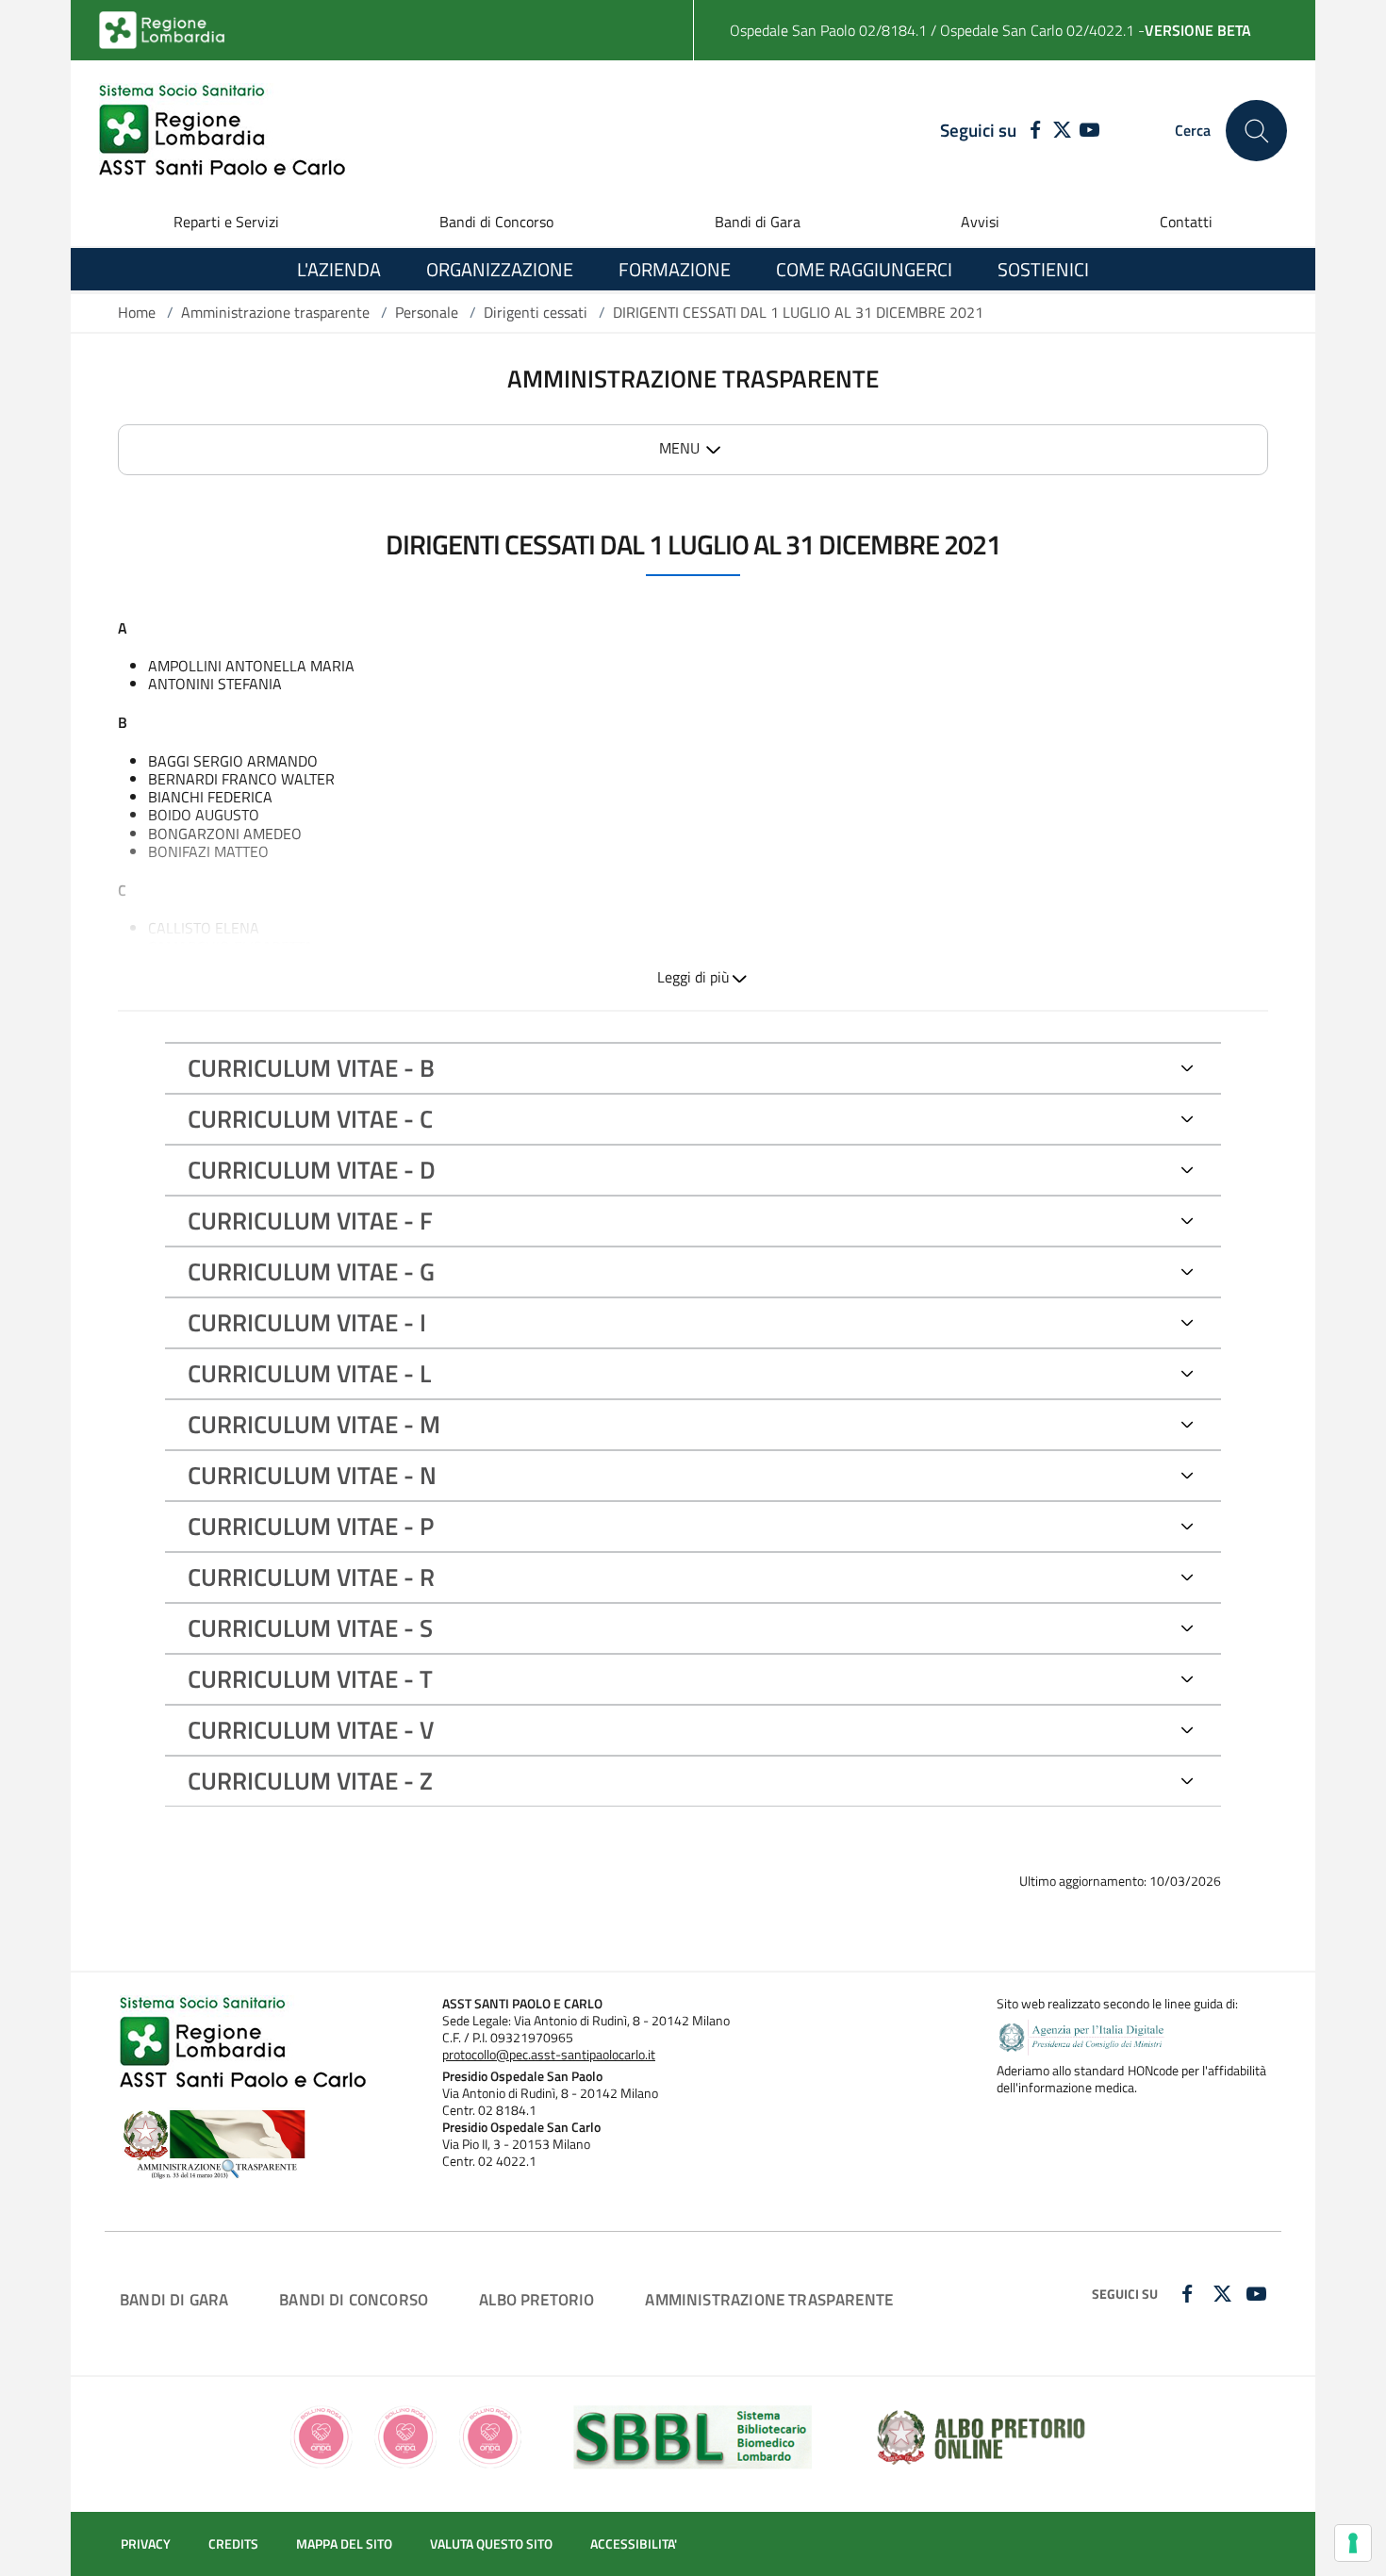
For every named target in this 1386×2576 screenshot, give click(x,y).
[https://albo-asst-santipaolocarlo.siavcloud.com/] (981, 2435)
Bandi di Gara (758, 222)
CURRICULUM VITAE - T (310, 1679)
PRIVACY (146, 2544)
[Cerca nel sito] (1256, 131)
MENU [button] (679, 448)
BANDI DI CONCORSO (354, 2299)
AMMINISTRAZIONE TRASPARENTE (769, 2299)
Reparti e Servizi (226, 222)
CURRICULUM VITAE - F (310, 1221)
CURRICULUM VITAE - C (310, 1119)
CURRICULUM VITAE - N (312, 1475)
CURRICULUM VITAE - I (307, 1322)
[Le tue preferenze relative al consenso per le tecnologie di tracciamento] (1353, 2543)
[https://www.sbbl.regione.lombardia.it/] (693, 2435)
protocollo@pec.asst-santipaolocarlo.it (549, 2055)
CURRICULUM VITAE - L (309, 1373)
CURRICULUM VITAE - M (314, 1424)
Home (137, 312)
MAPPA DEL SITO (344, 2544)
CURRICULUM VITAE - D (312, 1170)
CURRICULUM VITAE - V (311, 1730)
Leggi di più (693, 977)
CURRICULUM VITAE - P (311, 1526)
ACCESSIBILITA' (634, 2544)
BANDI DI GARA (174, 2299)
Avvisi (980, 222)
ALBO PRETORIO (536, 2299)
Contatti (1186, 222)
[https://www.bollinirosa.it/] (406, 2435)
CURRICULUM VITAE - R (311, 1577)
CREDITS (233, 2544)
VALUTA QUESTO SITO (491, 2544)
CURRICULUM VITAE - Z (310, 1781)
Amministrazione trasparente (275, 312)
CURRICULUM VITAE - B (311, 1068)
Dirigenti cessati (536, 312)
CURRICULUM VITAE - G (311, 1271)
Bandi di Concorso (496, 222)
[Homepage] (222, 131)
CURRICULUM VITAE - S (310, 1628)
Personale (427, 312)
